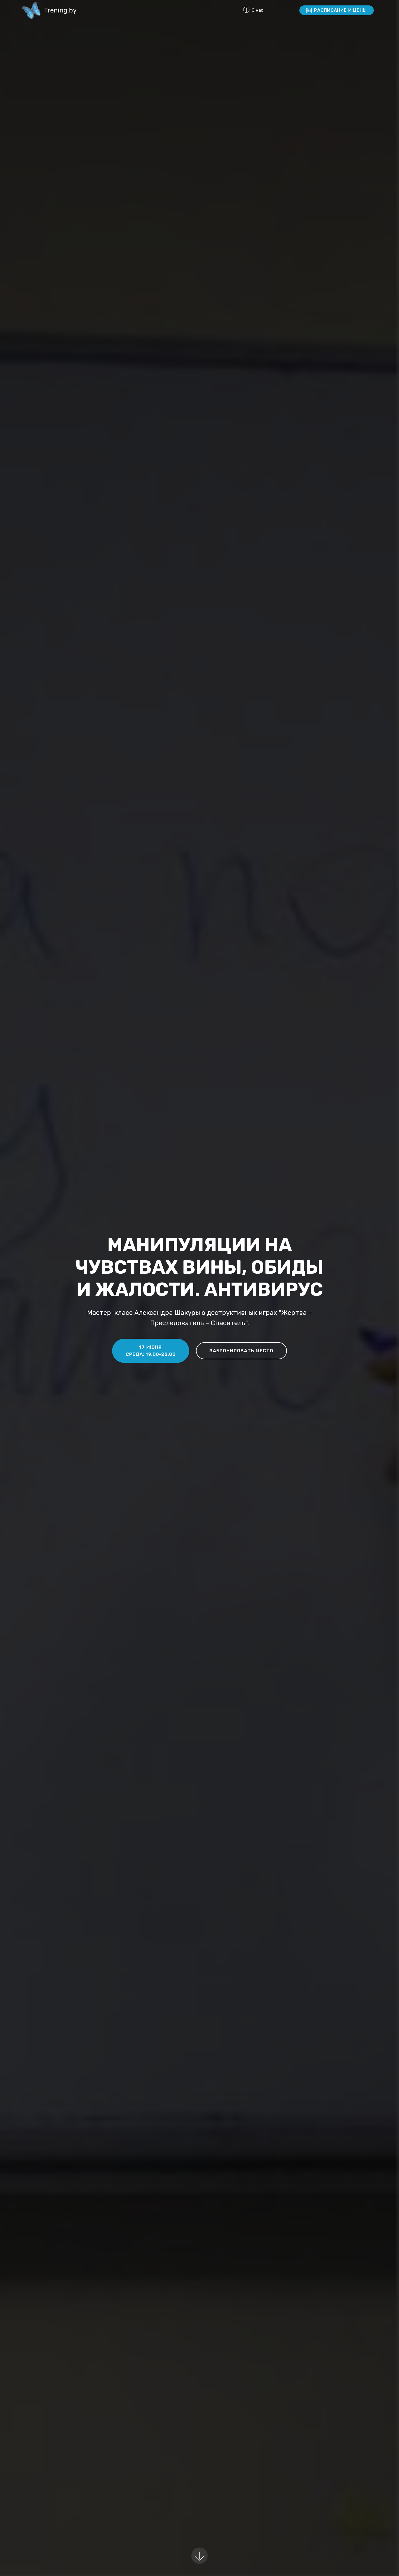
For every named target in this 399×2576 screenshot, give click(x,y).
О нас (270, 10)
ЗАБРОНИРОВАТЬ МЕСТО (241, 1351)
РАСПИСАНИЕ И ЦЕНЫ (340, 10)
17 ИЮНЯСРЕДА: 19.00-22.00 (151, 1351)
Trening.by (60, 10)
